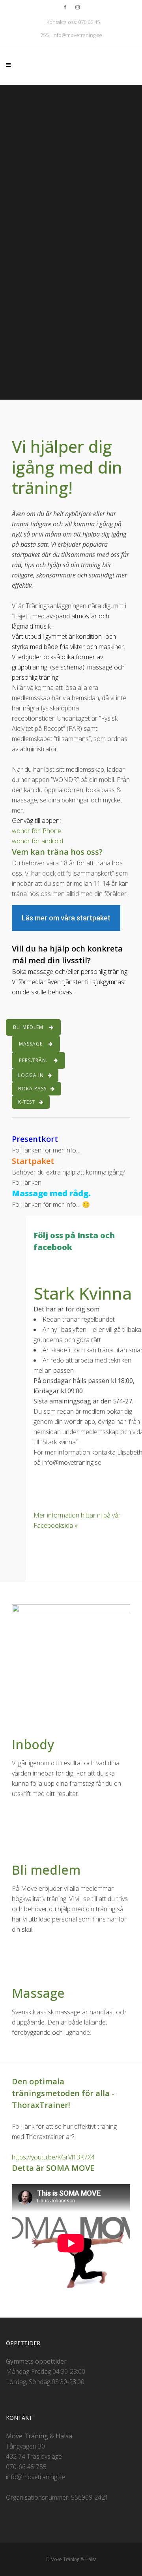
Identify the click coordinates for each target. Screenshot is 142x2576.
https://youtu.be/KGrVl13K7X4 (53, 2157)
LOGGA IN (31, 1075)
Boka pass (32, 1089)
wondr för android (37, 841)
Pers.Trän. (33, 1060)
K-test (27, 1102)
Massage (31, 1044)
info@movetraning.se (77, 35)
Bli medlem (28, 1027)
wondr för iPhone (36, 831)
